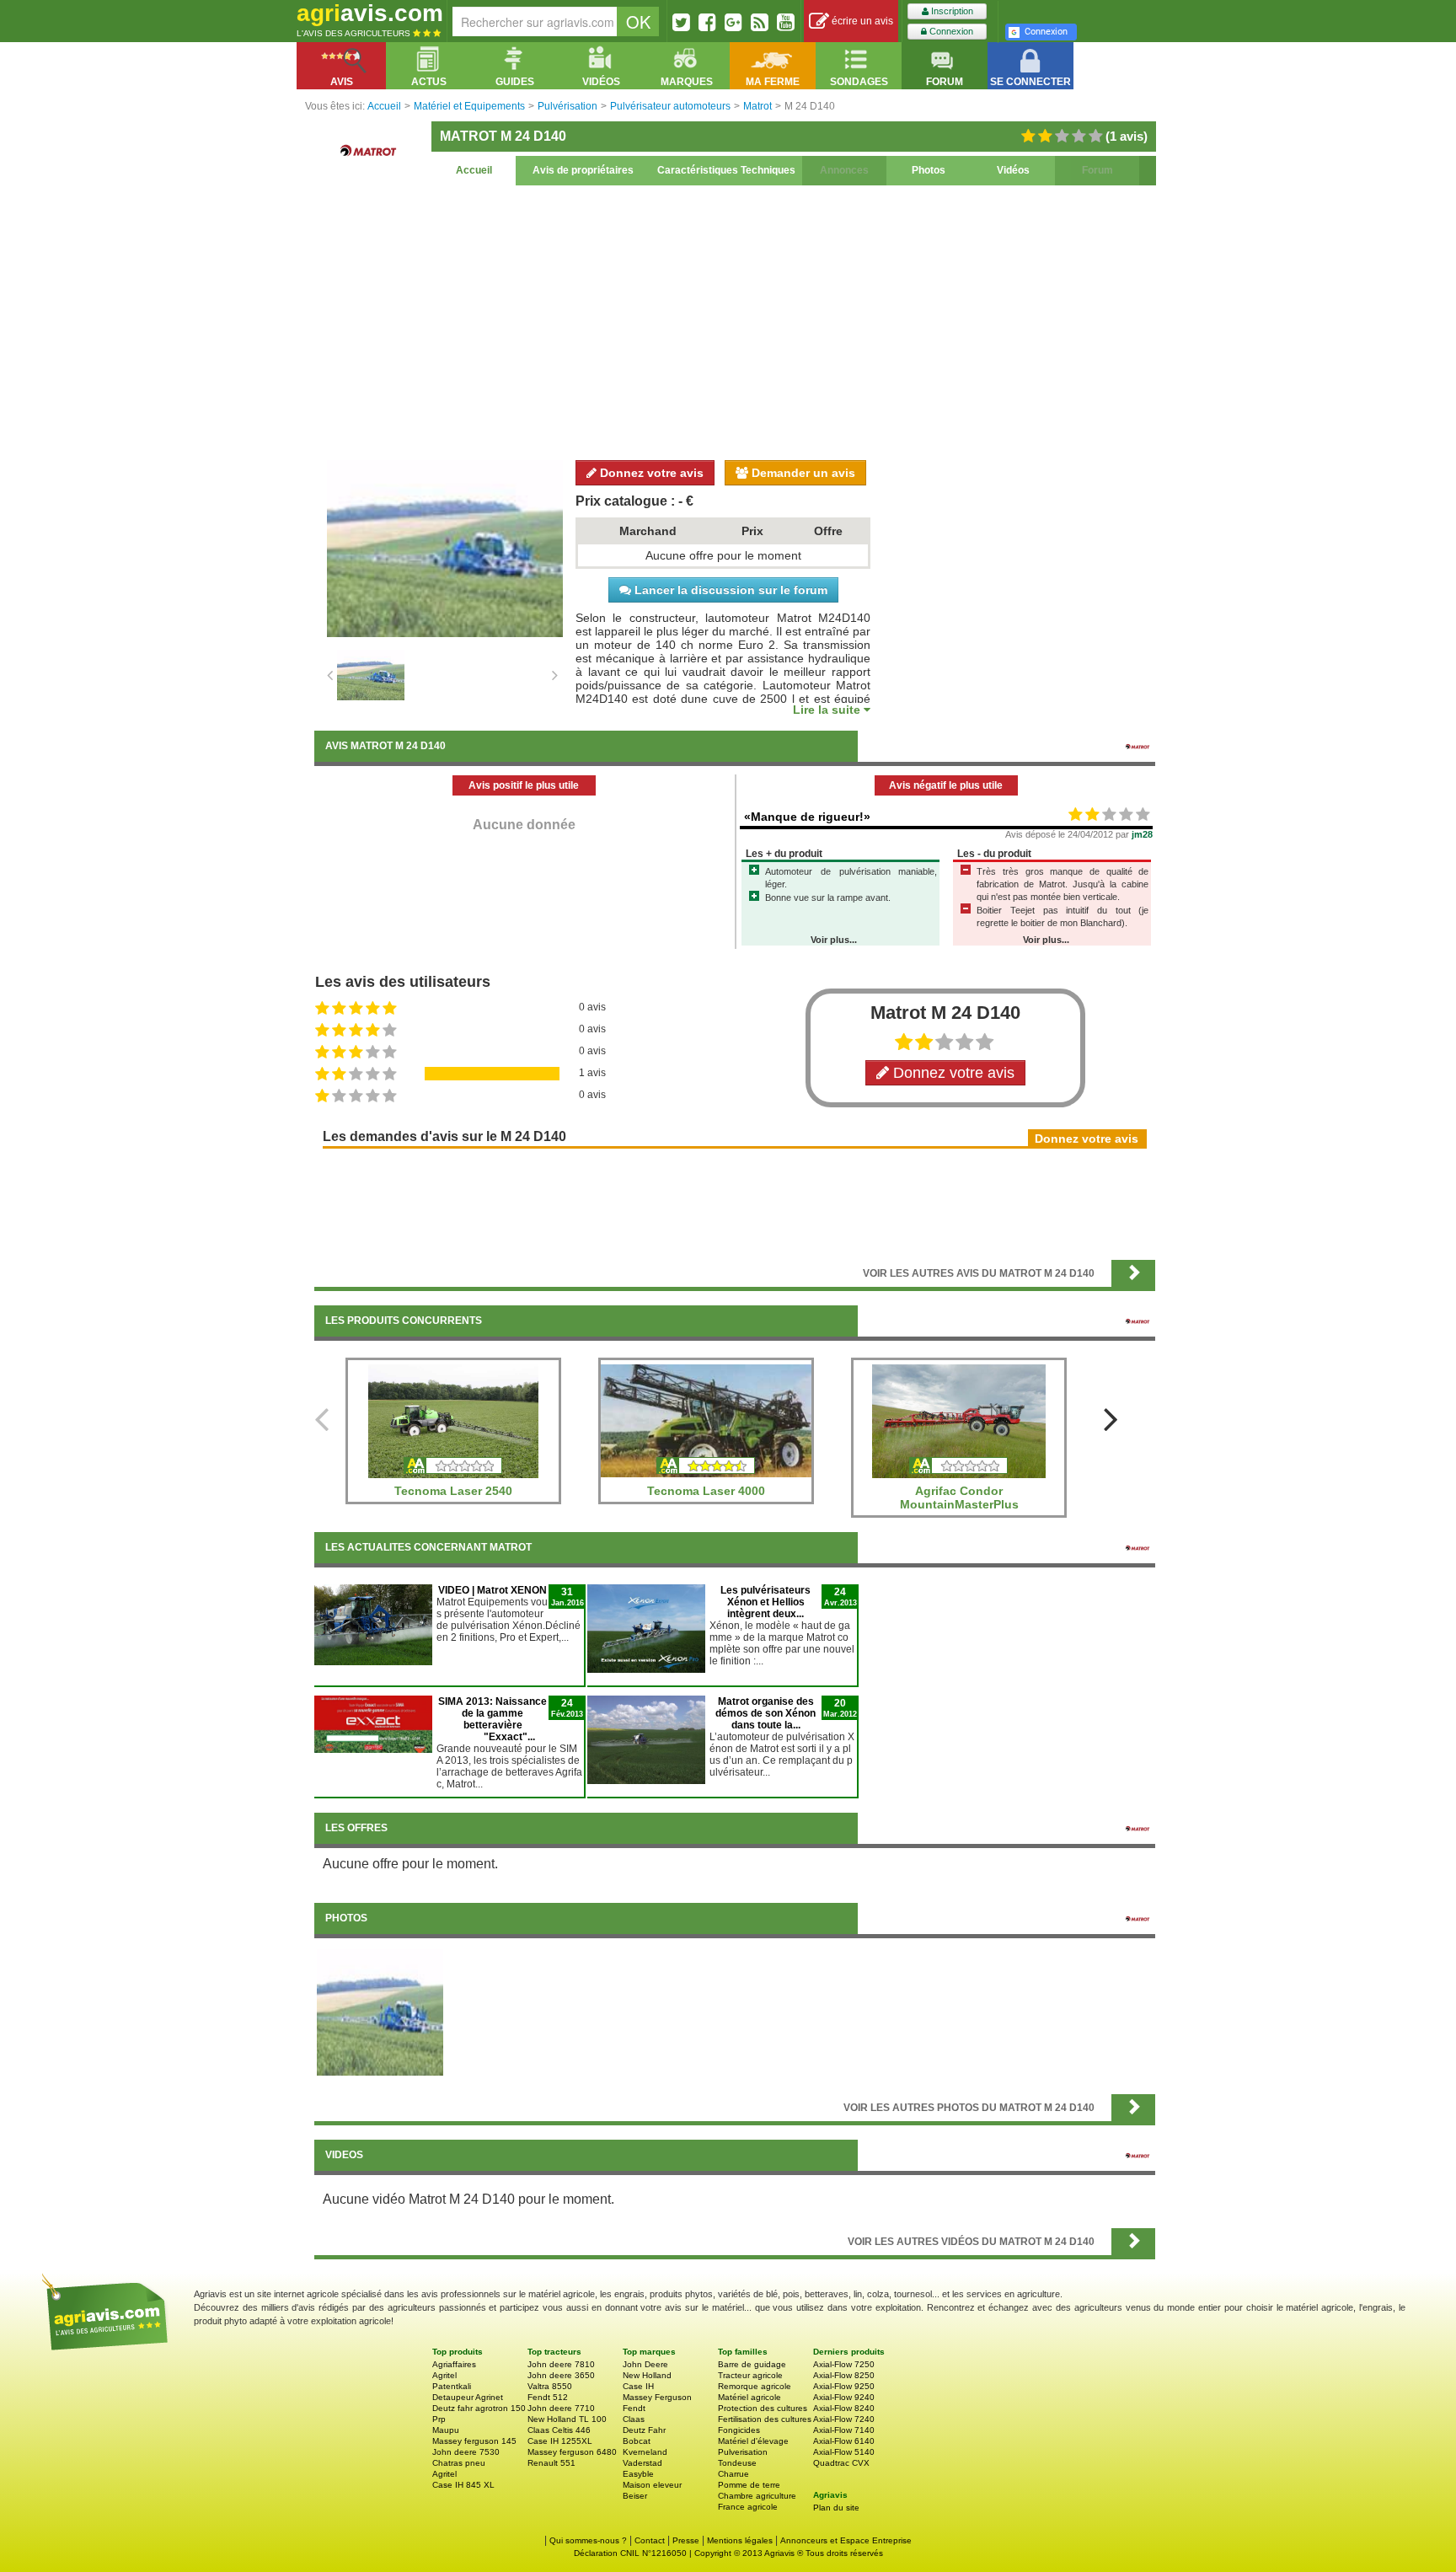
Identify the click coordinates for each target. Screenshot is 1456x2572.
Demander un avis (802, 473)
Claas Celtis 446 (559, 2430)
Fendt (634, 2408)
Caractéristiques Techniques (726, 170)
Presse (686, 2540)
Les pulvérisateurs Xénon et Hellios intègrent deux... (765, 1602)
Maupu (446, 2430)
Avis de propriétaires (583, 170)
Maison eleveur (652, 2485)
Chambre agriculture (757, 2496)
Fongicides (739, 2430)
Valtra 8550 (550, 2386)
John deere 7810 (561, 2364)
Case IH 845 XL (463, 2485)
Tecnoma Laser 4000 (706, 1491)
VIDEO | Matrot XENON (492, 1590)
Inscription (951, 11)
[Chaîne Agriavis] (786, 22)
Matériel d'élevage (753, 2441)
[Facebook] (707, 22)
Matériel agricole (749, 2397)
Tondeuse (737, 2463)
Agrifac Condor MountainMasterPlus (959, 1498)
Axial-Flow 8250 (844, 2375)
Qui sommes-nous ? (588, 2540)
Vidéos (1013, 170)
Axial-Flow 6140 (844, 2441)
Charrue (733, 2474)
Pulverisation (743, 2452)
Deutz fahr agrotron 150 (479, 2408)
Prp (439, 2419)
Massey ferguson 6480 (572, 2452)
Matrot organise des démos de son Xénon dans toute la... (765, 1713)
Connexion (950, 31)
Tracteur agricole (750, 2375)
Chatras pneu (459, 2463)
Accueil (474, 170)
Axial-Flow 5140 (844, 2452)
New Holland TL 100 (567, 2419)
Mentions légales (740, 2540)
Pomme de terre (749, 2485)
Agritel (444, 2375)
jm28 (1142, 834)
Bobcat (637, 2441)
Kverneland (645, 2452)
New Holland (647, 2375)
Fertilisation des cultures (765, 2419)
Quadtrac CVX (841, 2463)
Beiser (635, 2496)
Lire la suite (828, 710)
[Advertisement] (735, 320)
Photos (929, 170)
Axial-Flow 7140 (844, 2430)
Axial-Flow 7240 (844, 2419)
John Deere (645, 2364)
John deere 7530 (466, 2452)
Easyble (638, 2474)
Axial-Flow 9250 (844, 2386)
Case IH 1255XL (560, 2441)
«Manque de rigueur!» (807, 817)
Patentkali (452, 2386)
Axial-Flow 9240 (844, 2397)
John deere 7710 (561, 2408)
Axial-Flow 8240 (844, 2408)
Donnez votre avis (650, 473)
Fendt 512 (548, 2397)
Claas (634, 2419)
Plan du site (836, 2508)
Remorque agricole (755, 2386)
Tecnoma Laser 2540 (453, 1491)
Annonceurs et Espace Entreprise (846, 2540)
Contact (650, 2540)
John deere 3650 (561, 2375)
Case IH (638, 2386)
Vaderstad (642, 2463)
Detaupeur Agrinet (468, 2397)
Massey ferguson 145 (474, 2441)
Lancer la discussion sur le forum (729, 590)
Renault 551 (551, 2463)
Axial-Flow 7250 (844, 2364)
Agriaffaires (454, 2364)
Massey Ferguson (657, 2397)
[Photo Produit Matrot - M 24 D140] (380, 2012)
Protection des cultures (763, 2408)
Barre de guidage (752, 2364)
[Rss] (760, 22)
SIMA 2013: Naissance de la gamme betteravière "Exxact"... (492, 1719)
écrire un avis (861, 21)
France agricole (748, 2507)
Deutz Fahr (644, 2430)
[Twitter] (681, 22)
